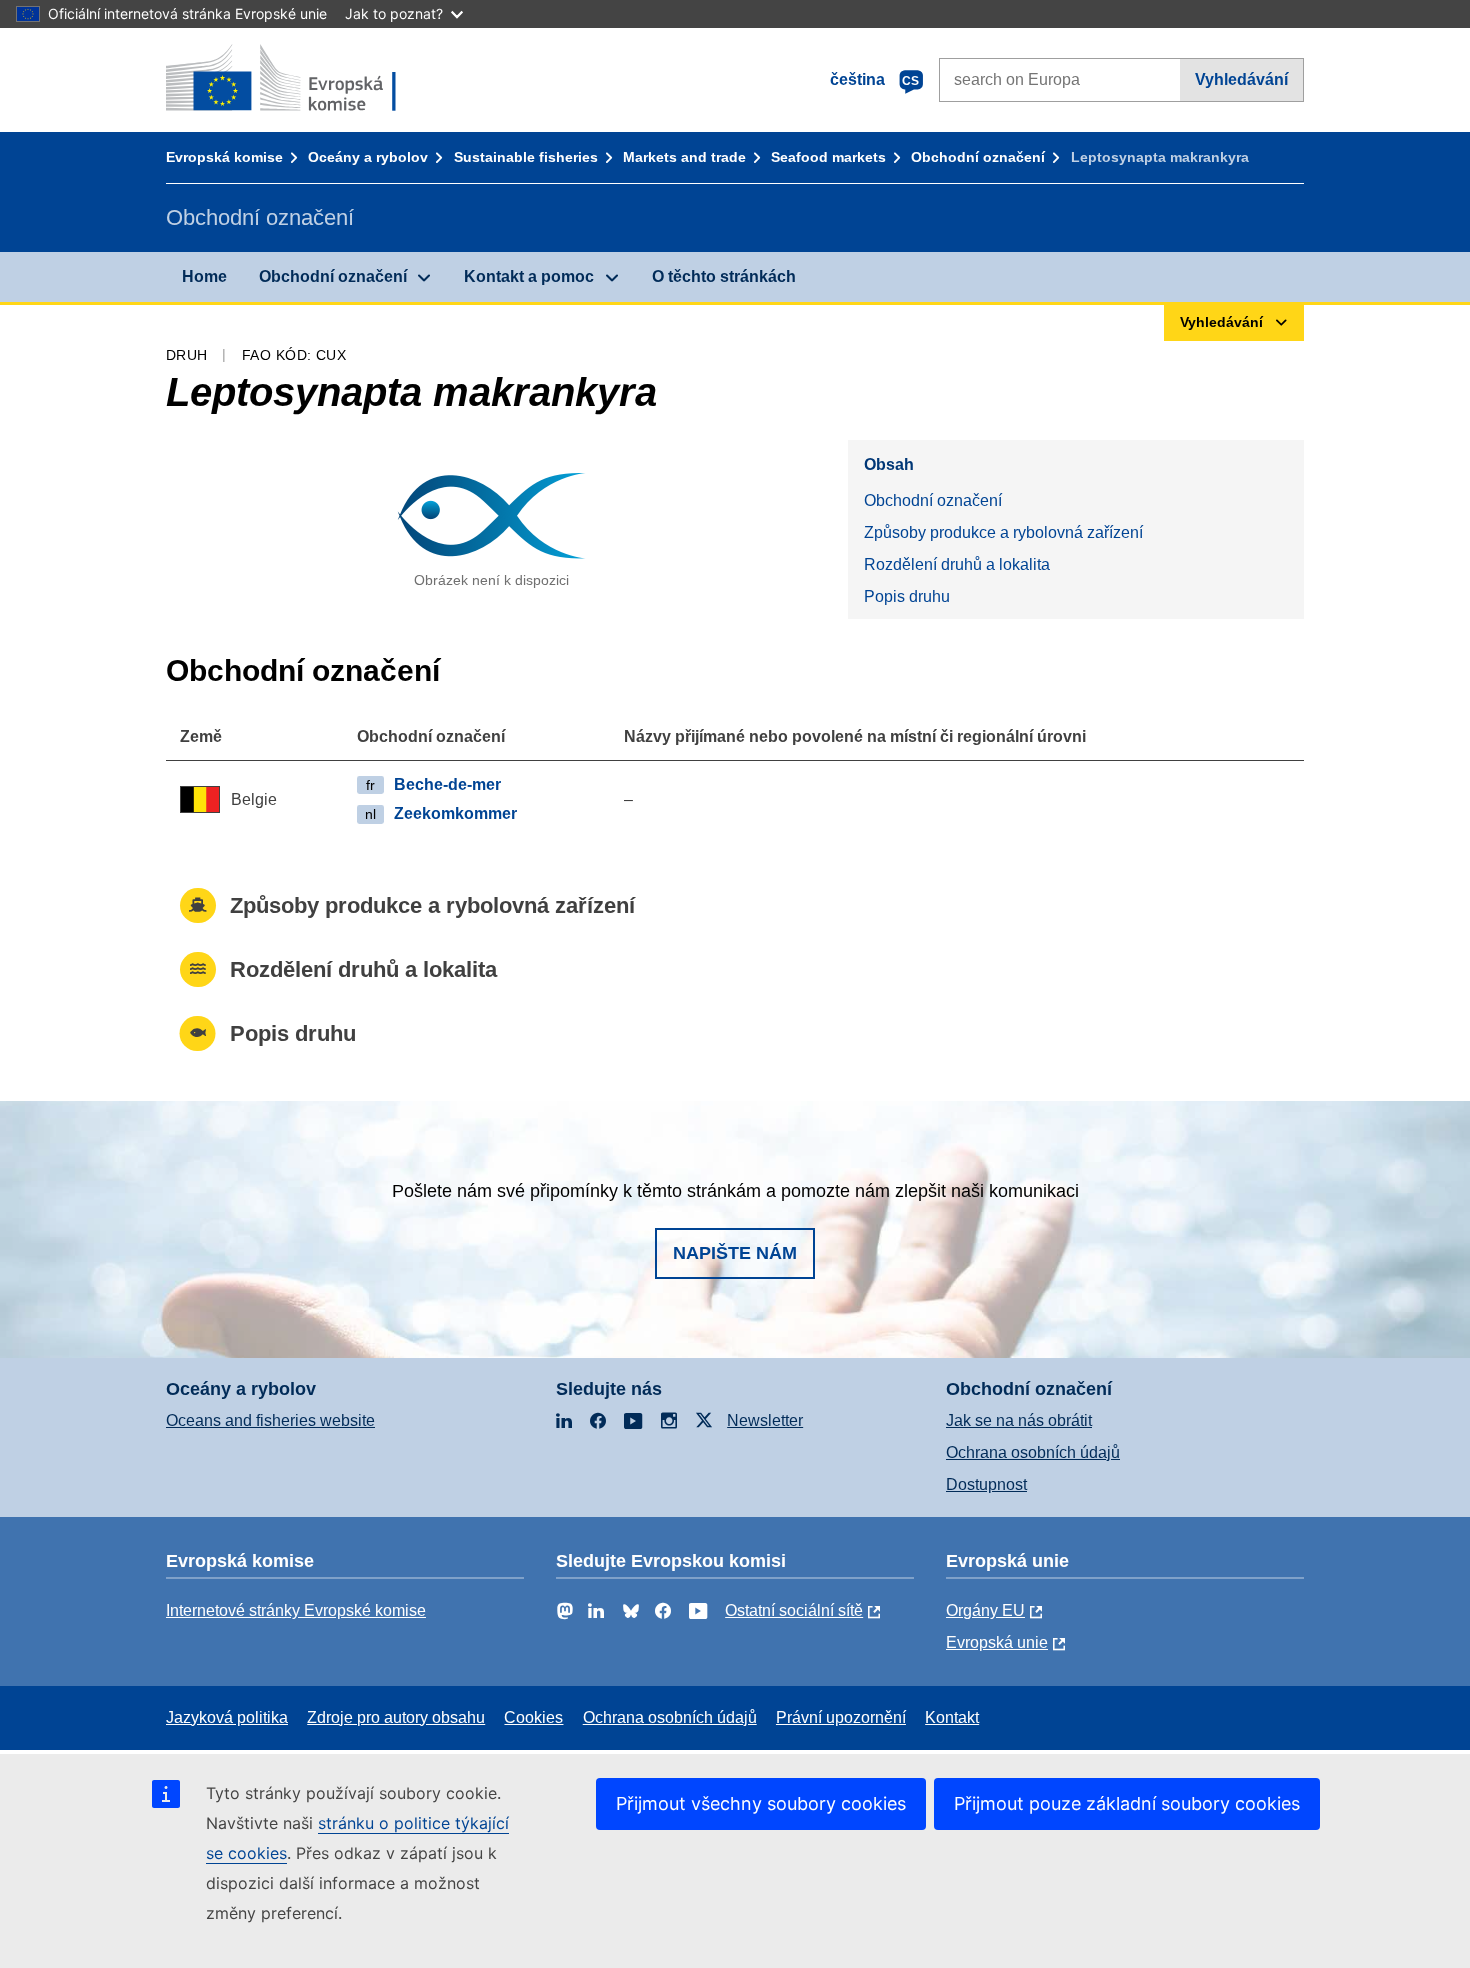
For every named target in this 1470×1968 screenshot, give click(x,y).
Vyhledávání (1241, 79)
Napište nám (735, 1253)
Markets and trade (684, 157)
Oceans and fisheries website (270, 1420)
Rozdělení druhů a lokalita (957, 564)
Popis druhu (907, 596)
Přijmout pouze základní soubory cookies (1127, 1803)
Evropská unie (997, 1642)
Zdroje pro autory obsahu (396, 1717)
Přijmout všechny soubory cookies (761, 1803)
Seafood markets (828, 157)
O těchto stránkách (724, 276)
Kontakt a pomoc (529, 276)
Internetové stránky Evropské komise (296, 1610)
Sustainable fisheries (526, 157)
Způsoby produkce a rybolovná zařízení (1003, 532)
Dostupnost (986, 1484)
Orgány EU (985, 1610)
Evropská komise (224, 157)
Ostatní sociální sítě (794, 1610)
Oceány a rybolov (368, 157)
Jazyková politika (227, 1717)
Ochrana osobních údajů (1033, 1452)
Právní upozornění (841, 1717)
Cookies (533, 1717)
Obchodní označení (978, 157)
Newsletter (765, 1420)
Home (204, 276)
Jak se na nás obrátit (1019, 1420)
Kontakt (952, 1717)
